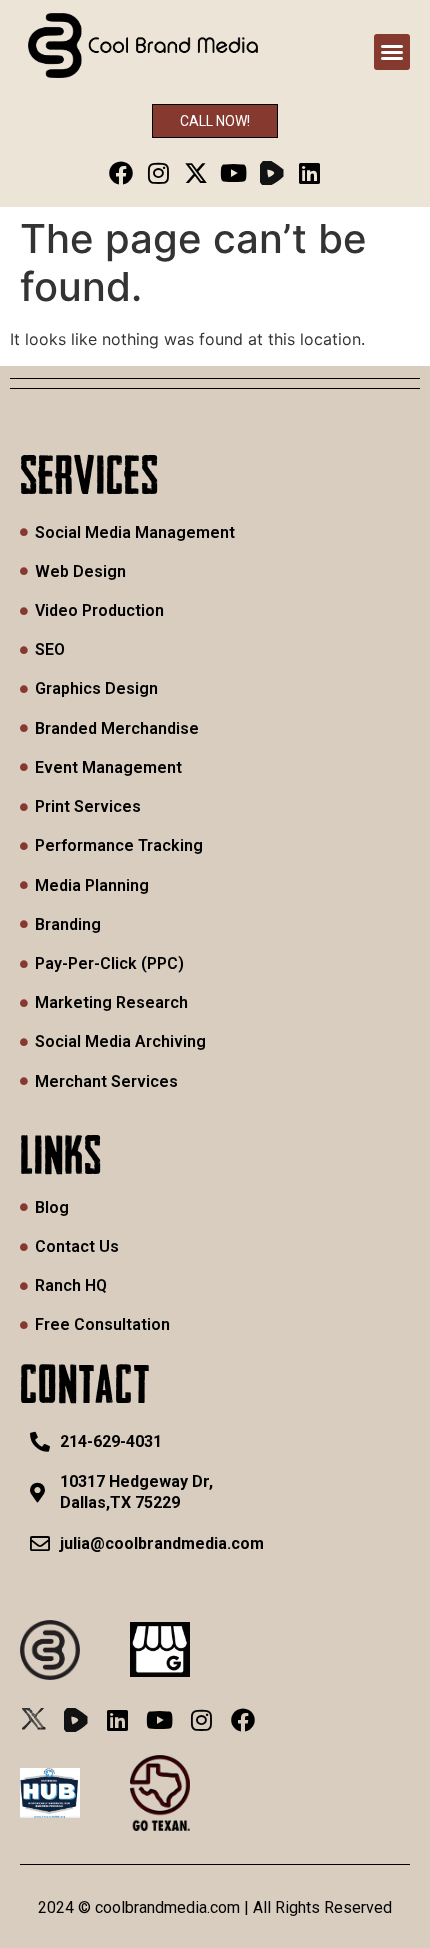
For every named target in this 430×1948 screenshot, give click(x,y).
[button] (392, 52)
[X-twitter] (196, 172)
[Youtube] (234, 172)
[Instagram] (158, 172)
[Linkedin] (309, 172)
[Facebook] (120, 172)
